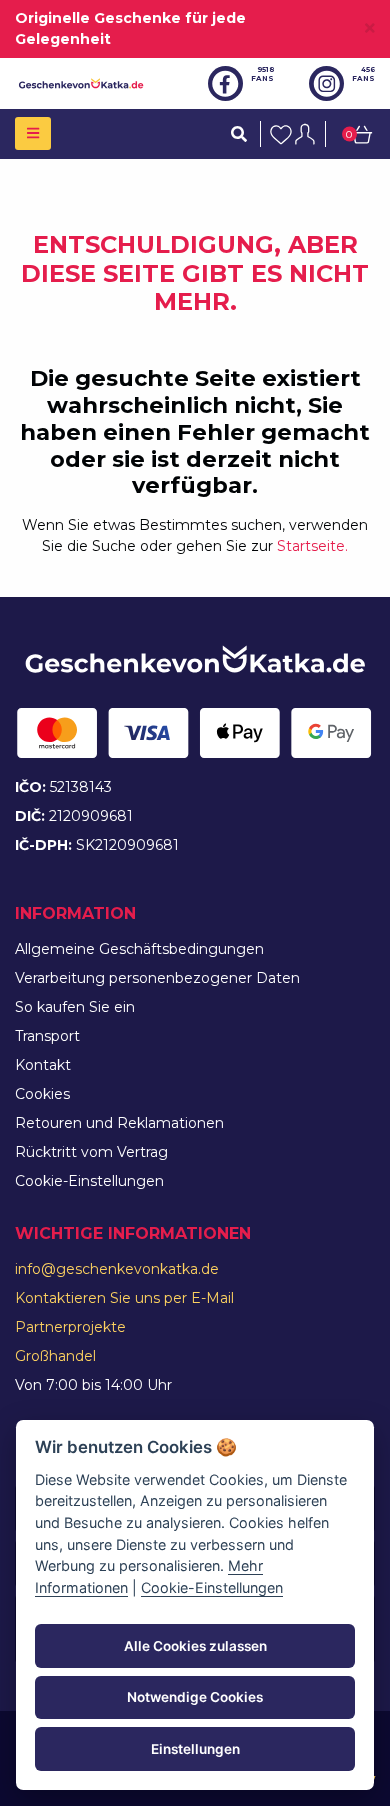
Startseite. (312, 546)
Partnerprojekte (70, 1327)
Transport (47, 1036)
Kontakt (43, 1065)
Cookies (42, 1094)
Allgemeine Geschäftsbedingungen (139, 949)
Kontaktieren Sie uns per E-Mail (124, 1298)
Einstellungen (195, 1749)
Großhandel (55, 1356)
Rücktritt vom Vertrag (91, 1152)
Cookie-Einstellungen (89, 1181)
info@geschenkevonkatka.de (117, 1269)
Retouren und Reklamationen (119, 1123)
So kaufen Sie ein (75, 1007)
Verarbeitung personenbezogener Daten (157, 978)
